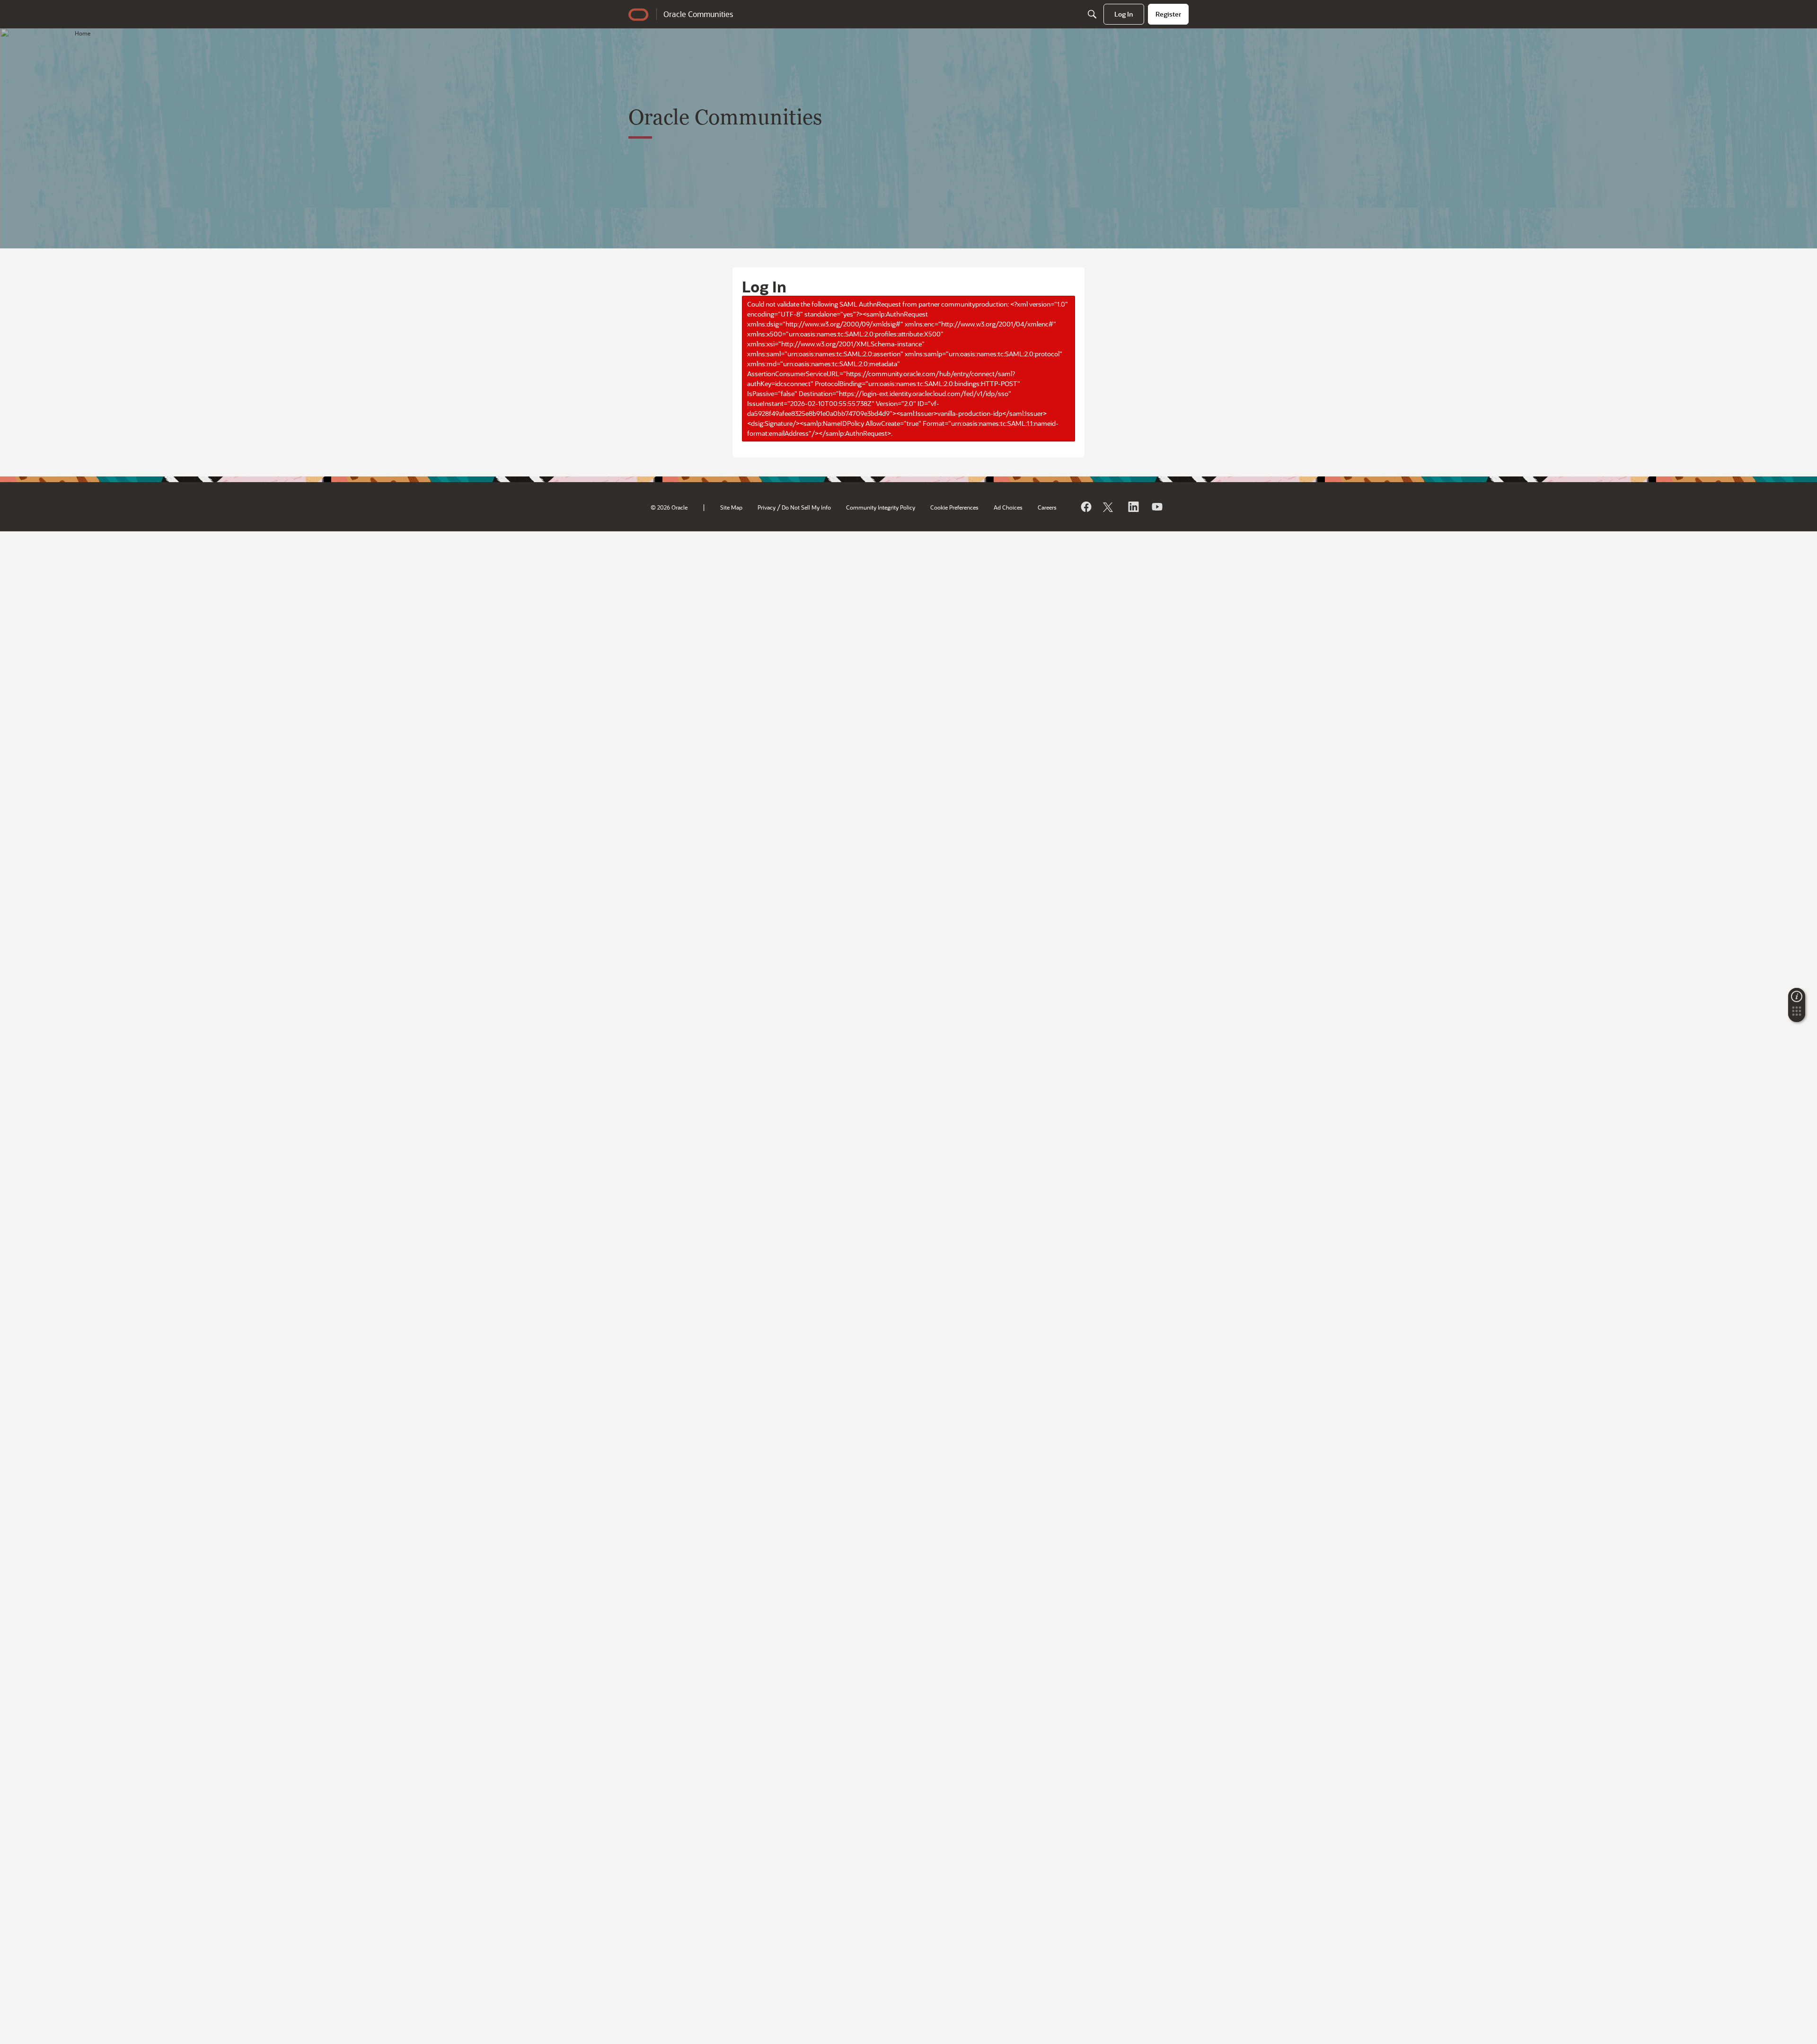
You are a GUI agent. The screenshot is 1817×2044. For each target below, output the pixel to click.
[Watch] (1156, 507)
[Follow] (1109, 507)
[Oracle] (1085, 507)
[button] (1797, 1014)
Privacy (767, 507)
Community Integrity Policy (881, 507)
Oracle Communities (698, 14)
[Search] (1092, 14)
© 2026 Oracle (669, 507)
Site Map (731, 507)
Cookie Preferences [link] (954, 507)
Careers (1047, 507)
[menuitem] (1124, 14)
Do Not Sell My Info (806, 507)
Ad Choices (1008, 507)
